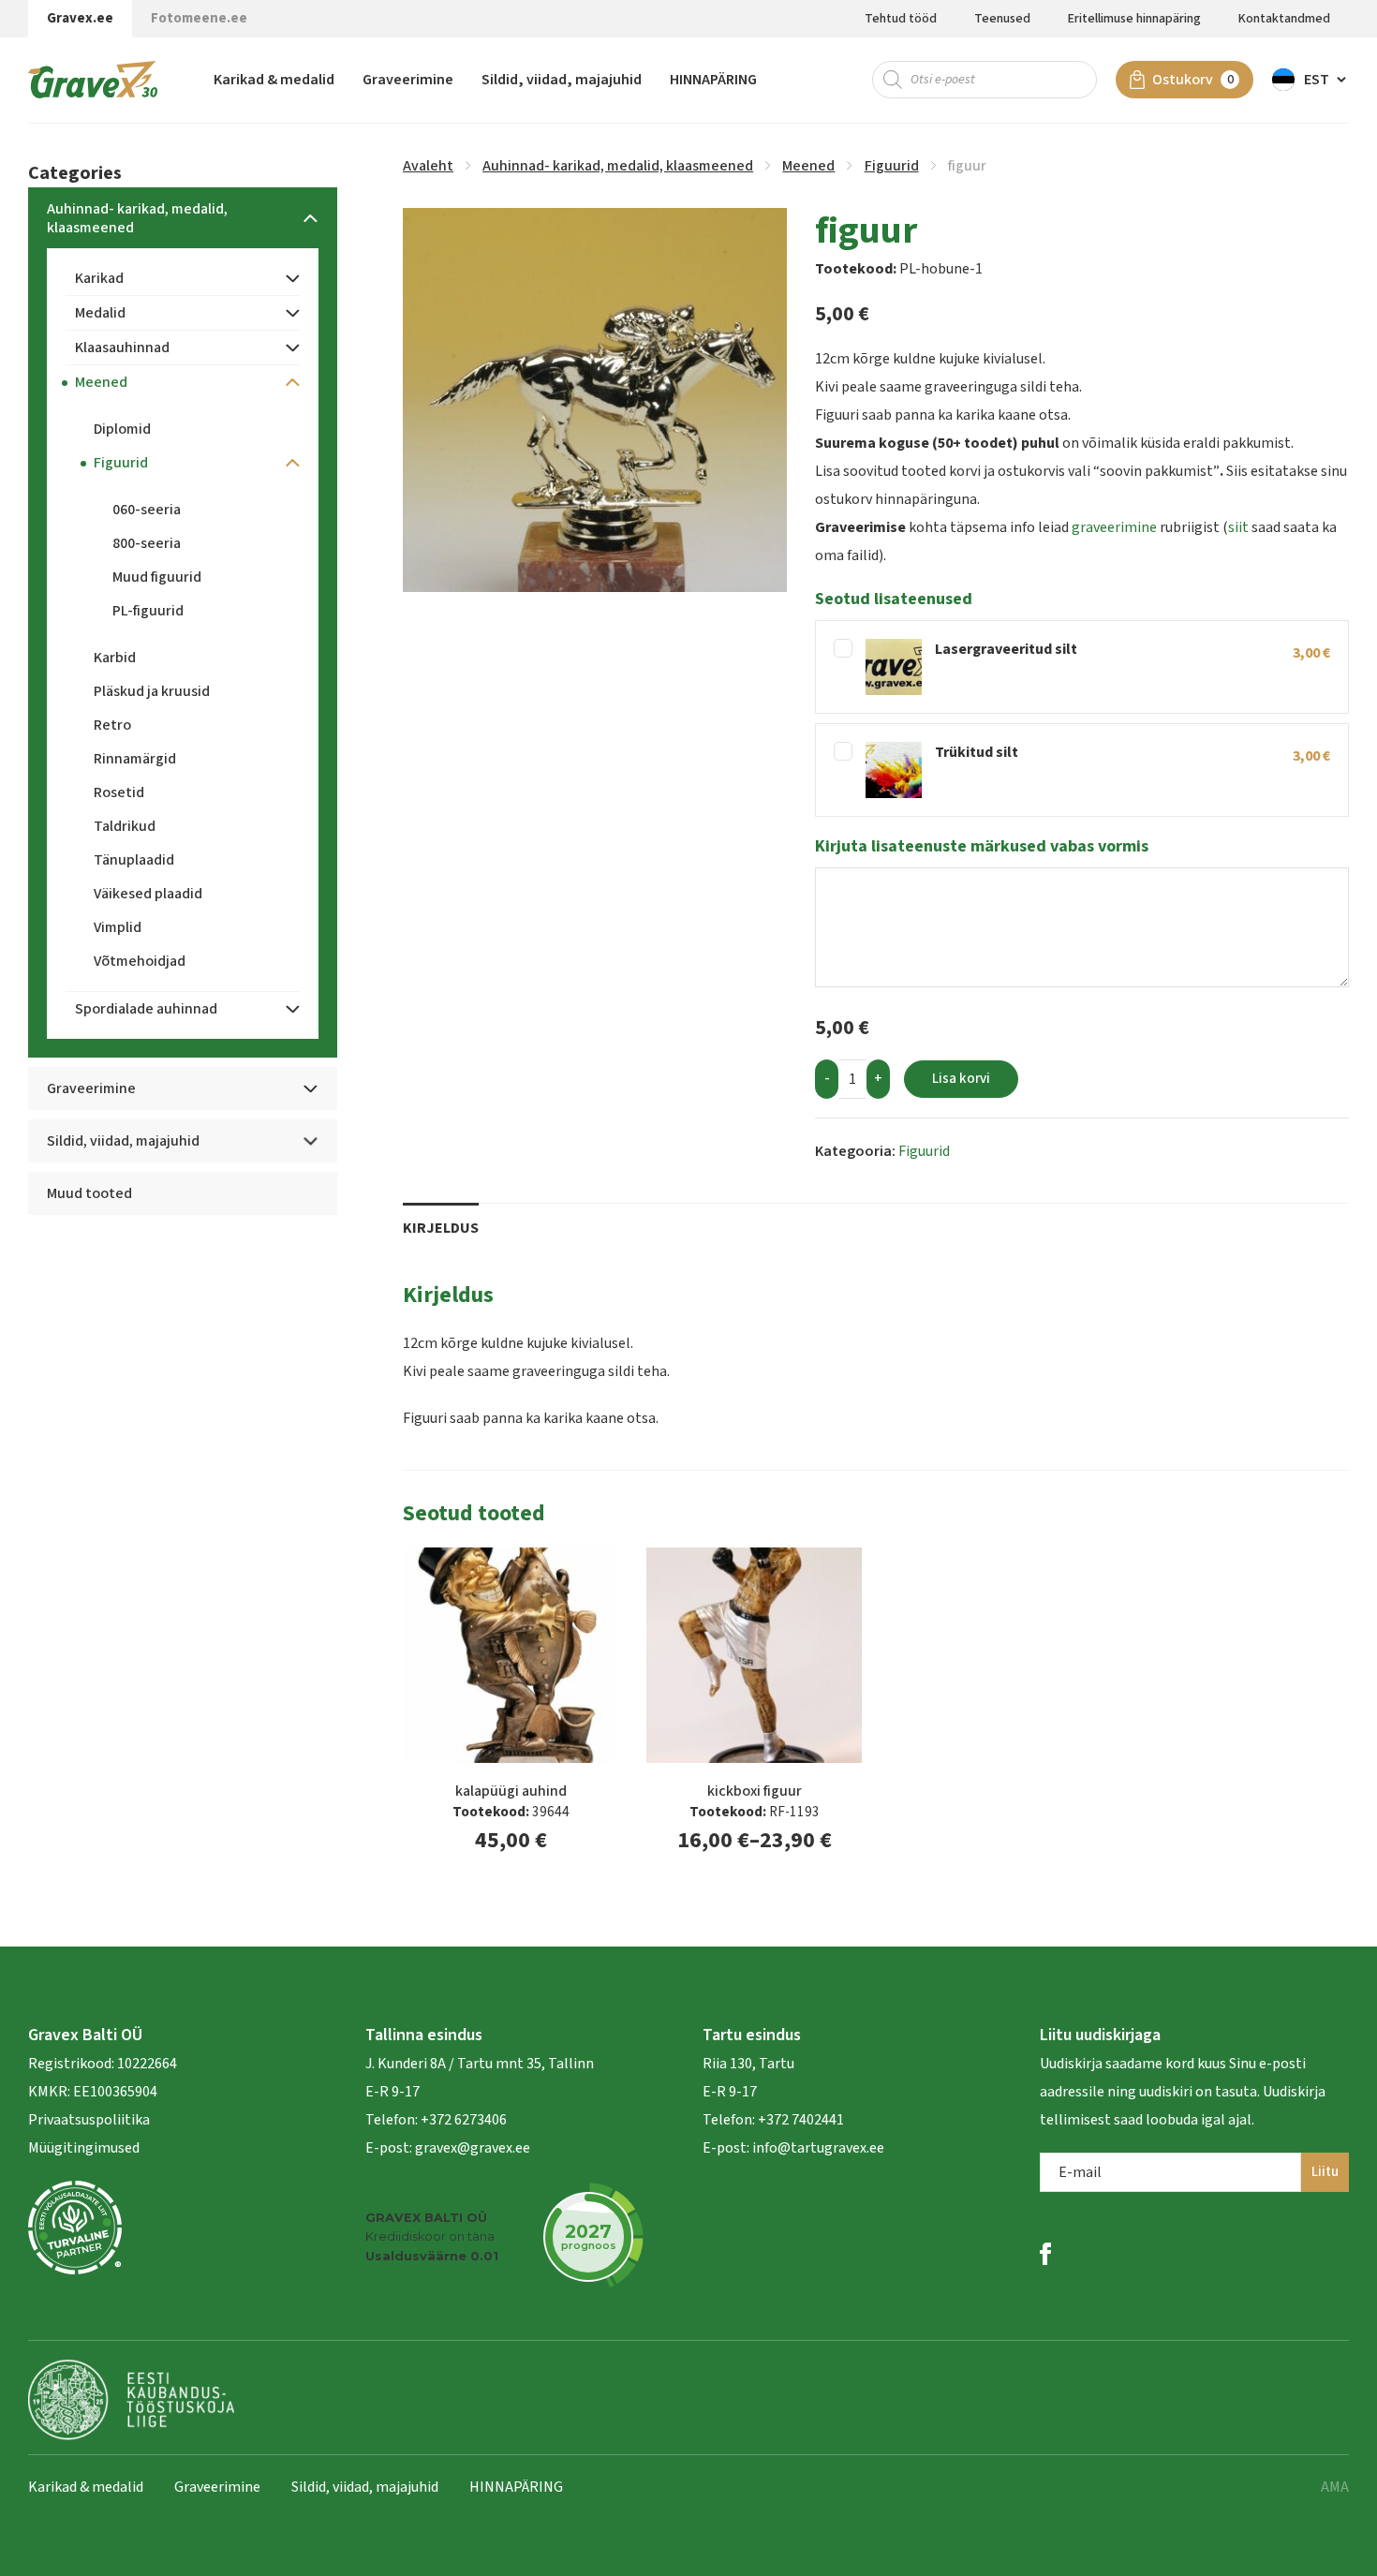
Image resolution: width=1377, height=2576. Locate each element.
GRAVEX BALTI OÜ (426, 2218)
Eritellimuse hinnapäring (1134, 19)
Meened (808, 166)
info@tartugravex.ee (818, 2148)
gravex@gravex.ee (473, 2148)
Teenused (1002, 19)
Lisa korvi (961, 1079)
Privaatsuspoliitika (89, 2120)
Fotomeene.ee (199, 18)
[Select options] (852, 1576)
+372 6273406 (462, 2120)
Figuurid (892, 166)
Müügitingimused (84, 2148)
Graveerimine (408, 80)
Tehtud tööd (901, 19)
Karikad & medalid (274, 80)
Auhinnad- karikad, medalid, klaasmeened (618, 166)
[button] (1310, 80)
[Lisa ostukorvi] (609, 1576)
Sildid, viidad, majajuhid (562, 80)
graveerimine (1114, 527)
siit (1238, 527)
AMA (1335, 2487)
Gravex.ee (80, 18)
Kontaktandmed (1284, 19)
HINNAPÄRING (713, 80)
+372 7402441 (801, 2120)
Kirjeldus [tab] (441, 1228)
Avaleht (428, 166)
